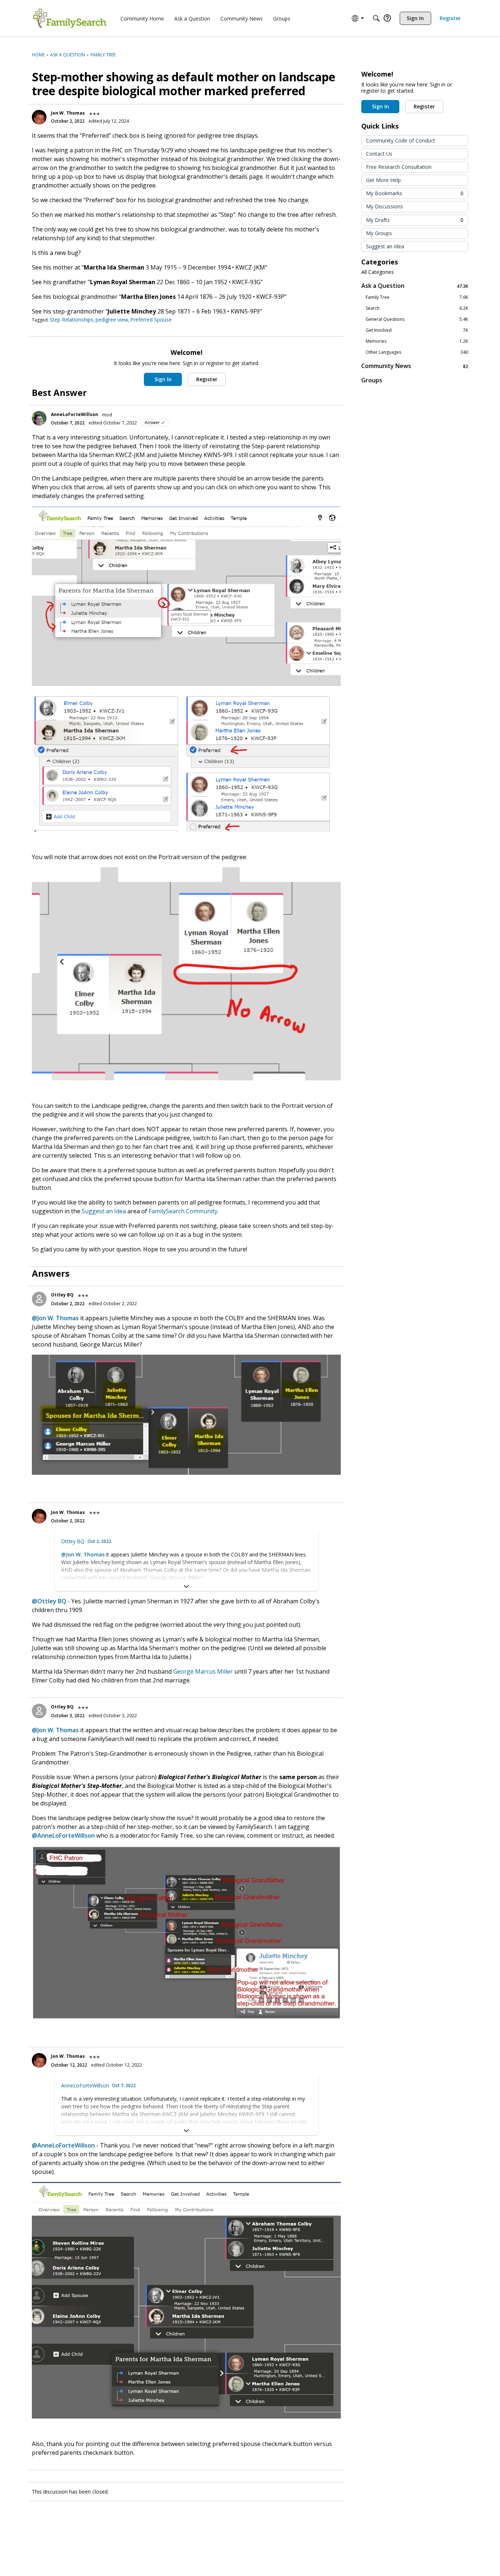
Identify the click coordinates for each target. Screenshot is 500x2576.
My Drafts (415, 220)
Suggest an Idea (104, 1211)
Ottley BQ (62, 1295)
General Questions (417, 319)
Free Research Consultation (399, 167)
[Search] (376, 18)
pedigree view (112, 320)
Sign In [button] (163, 379)
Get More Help (383, 180)
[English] (70, 18)
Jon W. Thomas (68, 113)
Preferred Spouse (151, 320)
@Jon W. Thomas (55, 1318)
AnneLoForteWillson (74, 414)
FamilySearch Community (183, 1211)
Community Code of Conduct (401, 140)
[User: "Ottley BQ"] (39, 1299)
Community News (415, 366)
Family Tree (417, 297)
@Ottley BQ (49, 1601)
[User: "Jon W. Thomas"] (39, 117)
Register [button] (207, 379)
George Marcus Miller (203, 1671)
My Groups (379, 233)
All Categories (378, 272)
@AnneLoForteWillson (63, 1836)
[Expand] (186, 1586)
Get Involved (417, 330)
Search (417, 308)
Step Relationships (72, 320)
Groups (372, 380)
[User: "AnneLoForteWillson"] (39, 418)
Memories (417, 341)
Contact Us (379, 154)
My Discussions (385, 206)
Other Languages (417, 352)
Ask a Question (415, 286)
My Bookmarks (415, 193)
